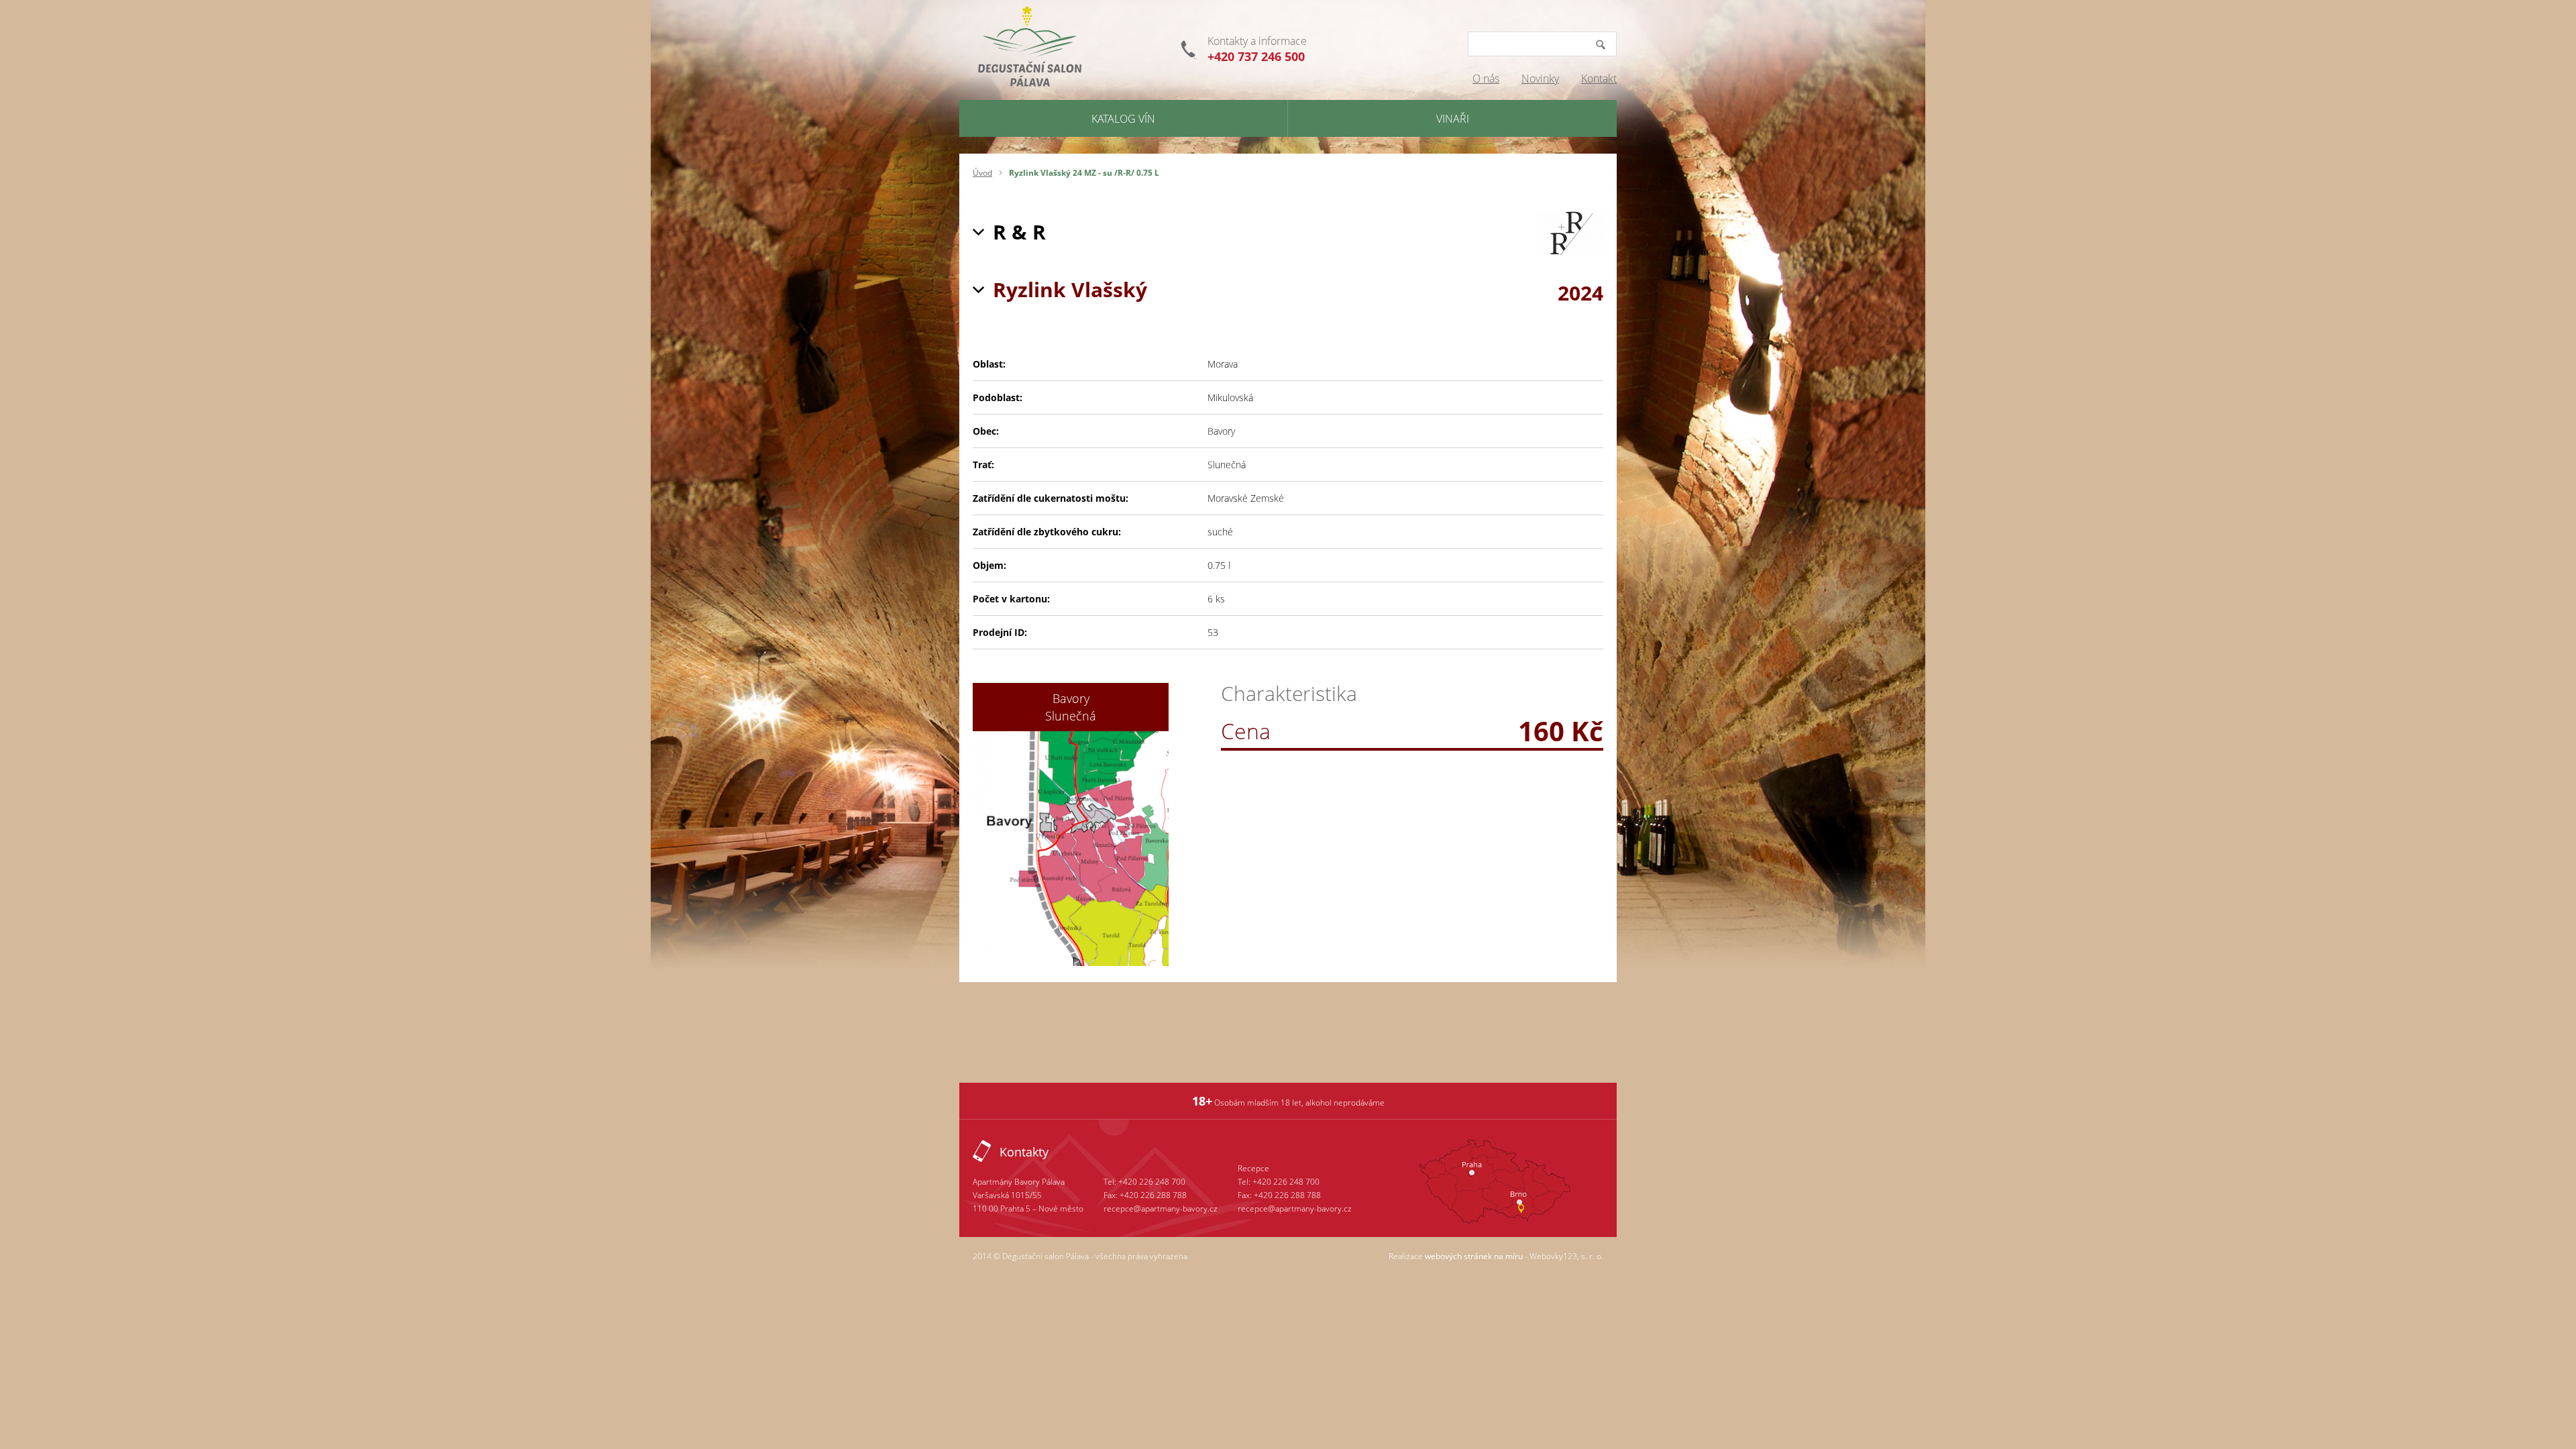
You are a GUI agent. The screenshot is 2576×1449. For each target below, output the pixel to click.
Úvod (982, 173)
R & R (1019, 232)
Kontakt (1599, 78)
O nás (1486, 78)
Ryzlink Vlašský (1070, 289)
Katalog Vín (1123, 119)
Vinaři (1453, 119)
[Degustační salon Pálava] (1032, 50)
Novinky (1540, 78)
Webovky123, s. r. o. (1566, 1256)
